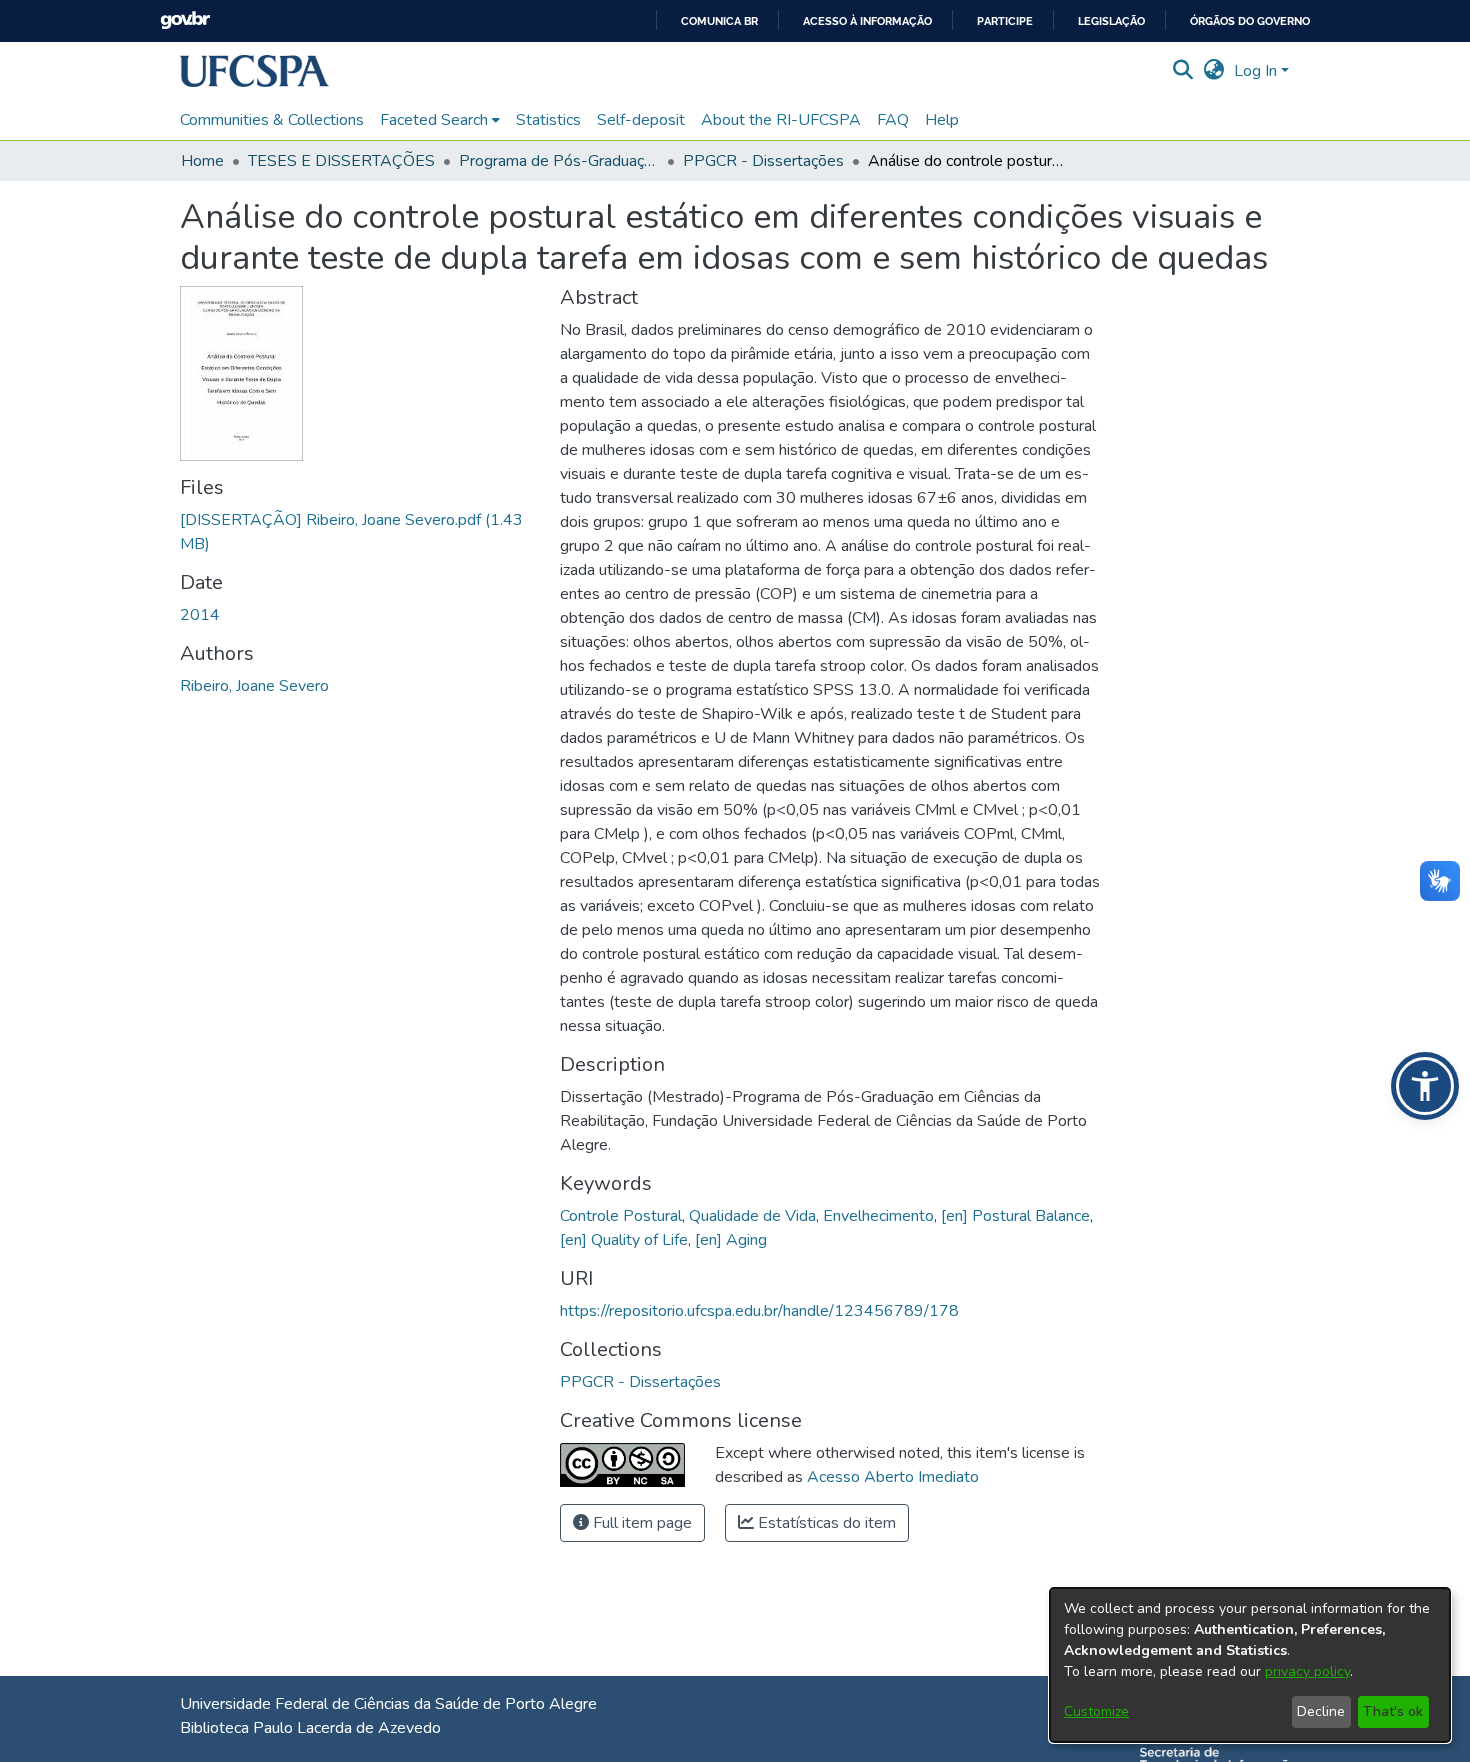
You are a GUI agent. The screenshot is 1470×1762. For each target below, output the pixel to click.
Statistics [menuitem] (548, 120)
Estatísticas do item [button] (825, 1523)
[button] (254, 71)
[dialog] (1250, 1665)
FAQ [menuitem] (893, 120)
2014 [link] (200, 615)
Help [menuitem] (942, 120)
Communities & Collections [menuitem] (272, 120)
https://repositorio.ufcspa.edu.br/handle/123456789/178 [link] (759, 1311)
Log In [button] (1257, 71)
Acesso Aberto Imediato (893, 1477)
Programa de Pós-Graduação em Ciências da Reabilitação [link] (559, 161)
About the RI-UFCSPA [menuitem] (781, 120)
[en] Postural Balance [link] (1015, 1216)
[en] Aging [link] (731, 1240)
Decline (1321, 1711)
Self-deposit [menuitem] (641, 120)
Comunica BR (719, 21)
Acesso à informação (867, 21)
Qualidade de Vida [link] (752, 1216)
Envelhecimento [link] (878, 1216)
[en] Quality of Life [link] (624, 1240)
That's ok (1393, 1711)
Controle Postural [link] (621, 1216)
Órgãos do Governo (1250, 21)
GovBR (185, 20)
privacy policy (1307, 1671)
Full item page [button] (640, 1523)
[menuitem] (440, 120)
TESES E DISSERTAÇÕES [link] (341, 161)
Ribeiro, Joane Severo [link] (254, 686)
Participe (1005, 21)
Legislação (1111, 21)
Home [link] (202, 161)
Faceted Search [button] (434, 120)
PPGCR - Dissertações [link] (763, 161)
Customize (1096, 1711)
